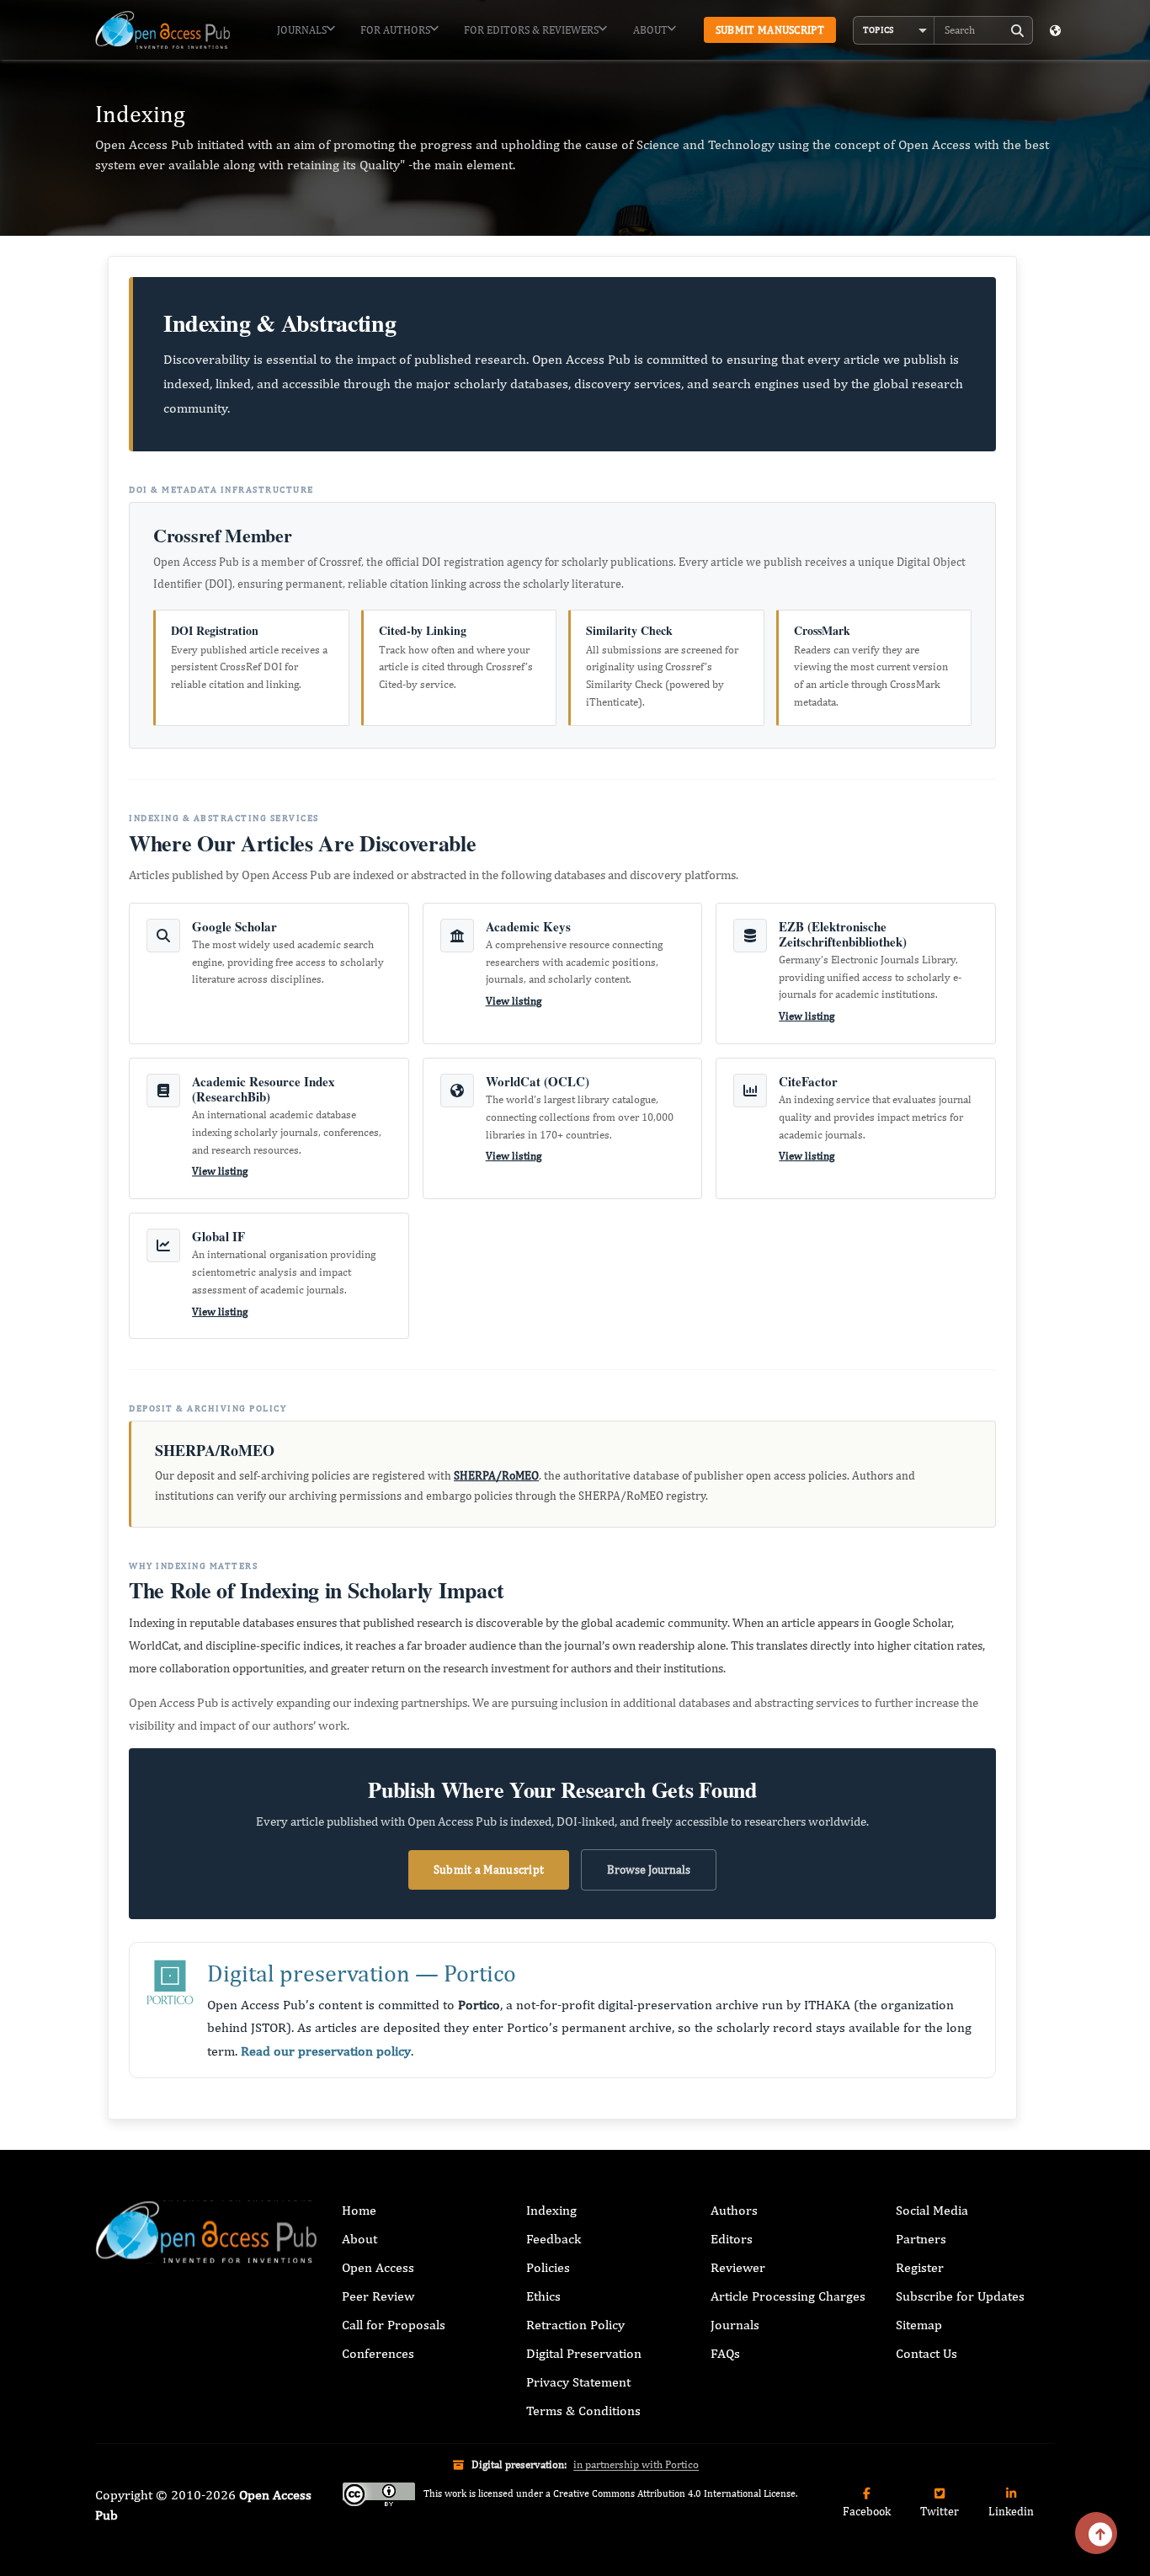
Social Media (932, 2210)
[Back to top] (1096, 2533)
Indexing (551, 2210)
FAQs (725, 2353)
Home (359, 2210)
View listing (514, 1001)
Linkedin (1011, 2511)
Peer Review (378, 2296)
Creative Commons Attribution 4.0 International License (674, 2493)
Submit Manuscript (770, 30)
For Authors (395, 30)
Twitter (940, 2511)
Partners (921, 2239)
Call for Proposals (394, 2325)
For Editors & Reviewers (531, 30)
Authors (734, 2210)
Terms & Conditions (583, 2411)
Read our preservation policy (326, 2051)
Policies (548, 2267)
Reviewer (738, 2267)
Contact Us (926, 2353)
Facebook (867, 2511)
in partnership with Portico (636, 2464)
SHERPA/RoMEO (496, 1475)
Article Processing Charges (788, 2296)
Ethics (543, 2296)
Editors (732, 2239)
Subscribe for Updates (960, 2296)
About (650, 30)
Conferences (378, 2353)
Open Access (378, 2267)
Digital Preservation (584, 2353)
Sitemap (919, 2325)
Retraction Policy (575, 2325)
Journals (302, 30)
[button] (894, 30)
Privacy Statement (578, 2382)
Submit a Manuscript (489, 1869)
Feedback (554, 2239)
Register (920, 2267)
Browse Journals (649, 1869)
